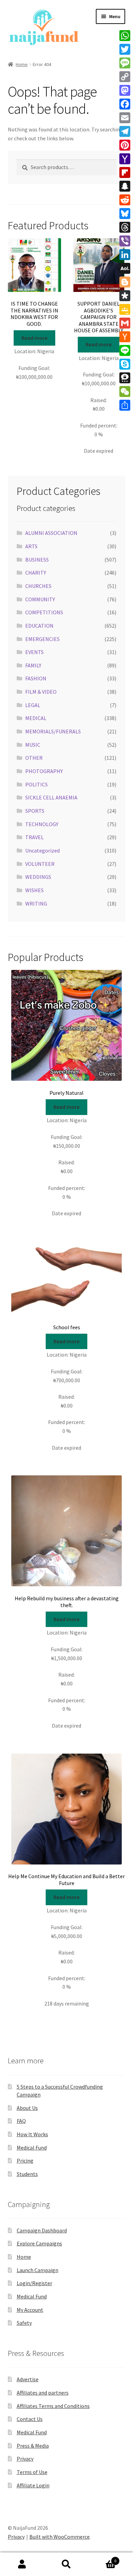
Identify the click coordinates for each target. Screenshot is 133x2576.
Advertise (28, 2379)
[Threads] (125, 227)
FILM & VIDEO (41, 692)
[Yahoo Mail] (125, 159)
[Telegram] (125, 131)
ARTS (31, 546)
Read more (34, 338)
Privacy (25, 2459)
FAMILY (33, 665)
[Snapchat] (125, 186)
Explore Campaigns (39, 2243)
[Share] (125, 405)
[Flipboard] (125, 172)
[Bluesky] (125, 214)
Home (22, 64)
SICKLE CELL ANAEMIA (51, 797)
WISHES (34, 890)
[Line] (125, 350)
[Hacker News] (125, 337)
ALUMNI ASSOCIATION (51, 533)
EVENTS (34, 652)
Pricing (25, 2161)
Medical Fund (32, 2148)
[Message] (125, 63)
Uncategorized (42, 850)
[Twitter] (125, 49)
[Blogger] (125, 282)
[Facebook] (125, 104)
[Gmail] (125, 323)
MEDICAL (36, 718)
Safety (24, 2323)
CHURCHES (38, 586)
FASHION (36, 678)
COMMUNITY (40, 599)
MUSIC (33, 745)
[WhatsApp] (125, 36)
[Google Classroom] (125, 309)
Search (66, 2564)
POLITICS (36, 784)
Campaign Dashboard (42, 2230)
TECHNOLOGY (42, 824)
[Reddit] (125, 200)
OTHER (34, 758)
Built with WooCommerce (60, 2537)
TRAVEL (34, 837)
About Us (27, 2108)
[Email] (125, 118)
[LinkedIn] (125, 255)
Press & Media (33, 2446)
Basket (102, 2558)
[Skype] (125, 364)
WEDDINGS (38, 877)
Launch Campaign (38, 2270)
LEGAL (33, 705)
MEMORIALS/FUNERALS (53, 731)
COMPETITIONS (44, 612)
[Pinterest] (125, 145)
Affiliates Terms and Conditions (53, 2406)
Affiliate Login (33, 2485)
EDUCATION (39, 626)
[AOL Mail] (125, 268)
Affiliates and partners (43, 2393)
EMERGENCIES (42, 639)
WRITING (36, 903)
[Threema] (125, 378)
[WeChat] (125, 392)
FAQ (21, 2121)
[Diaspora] (125, 296)
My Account (30, 2310)
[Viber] (125, 241)
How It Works (32, 2134)
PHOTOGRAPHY (44, 771)
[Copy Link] (125, 77)
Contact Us (30, 2419)
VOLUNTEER (40, 864)
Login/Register (34, 2283)
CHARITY (36, 573)
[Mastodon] (125, 90)
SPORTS (35, 811)
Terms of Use (32, 2472)
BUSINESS (37, 560)
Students (27, 2174)
